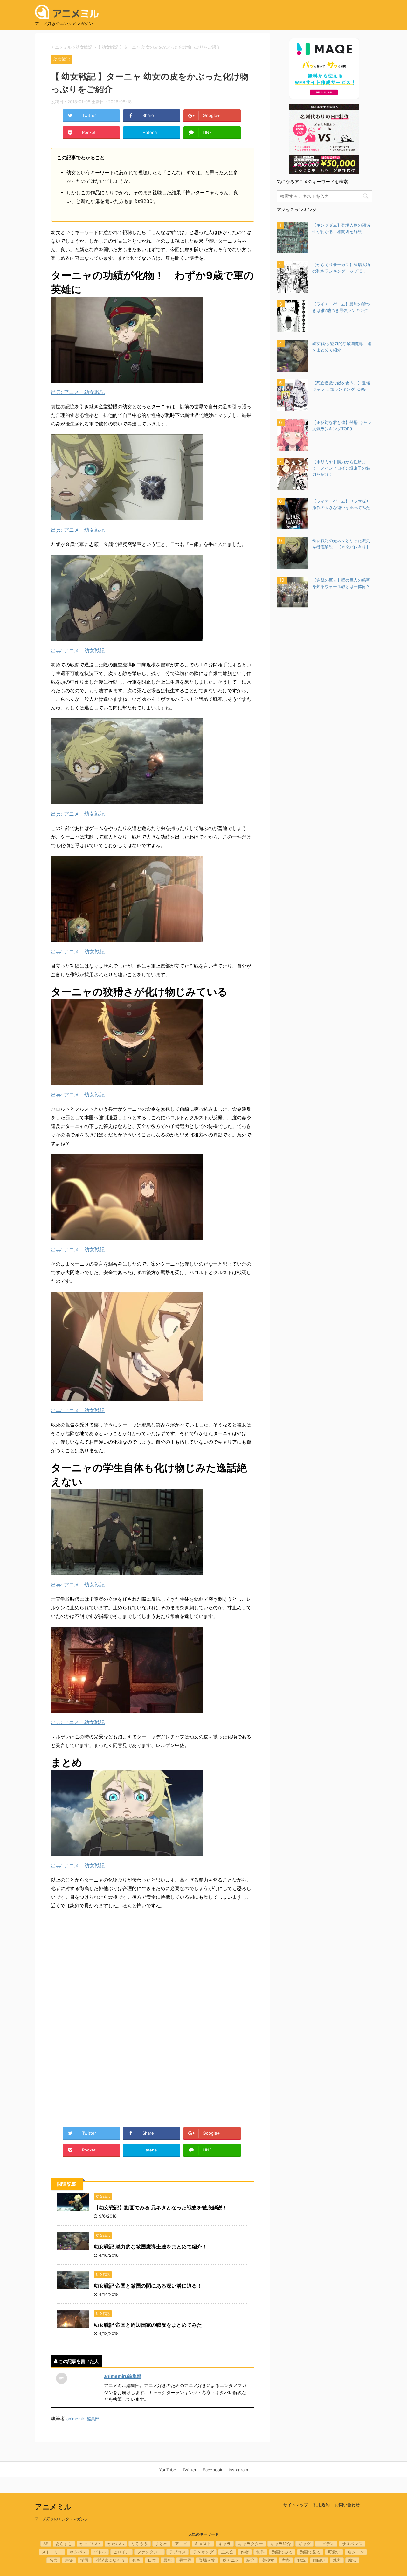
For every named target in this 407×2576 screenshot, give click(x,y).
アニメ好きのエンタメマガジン (62, 2519)
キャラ (225, 2544)
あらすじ (64, 2544)
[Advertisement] (153, 1968)
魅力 (337, 2560)
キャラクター (251, 2544)
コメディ (326, 2544)
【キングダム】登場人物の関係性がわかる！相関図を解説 (341, 228)
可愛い (334, 2552)
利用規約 (321, 2505)
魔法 (352, 2560)
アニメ (181, 2544)
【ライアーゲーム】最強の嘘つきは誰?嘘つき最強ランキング (341, 307)
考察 (286, 2560)
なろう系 (140, 2544)
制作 (260, 2552)
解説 (301, 2560)
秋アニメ (231, 2560)
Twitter (190, 2470)
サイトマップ (296, 2505)
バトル (100, 2552)
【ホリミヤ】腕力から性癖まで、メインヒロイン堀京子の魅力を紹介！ (341, 468)
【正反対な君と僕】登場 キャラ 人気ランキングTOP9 (342, 425)
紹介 (251, 2560)
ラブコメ (177, 2552)
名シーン (356, 2552)
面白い (319, 2560)
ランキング (203, 2552)
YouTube (168, 2470)
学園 (85, 2560)
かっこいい (90, 2544)
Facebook (213, 2470)
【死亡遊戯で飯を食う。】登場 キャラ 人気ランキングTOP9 (341, 386)
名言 (53, 2560)
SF (46, 2544)
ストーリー (52, 2552)
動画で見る (310, 2552)
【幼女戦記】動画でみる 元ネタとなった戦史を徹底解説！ (161, 2207)
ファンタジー (149, 2552)
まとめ (161, 2544)
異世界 (185, 2560)
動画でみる (282, 2552)
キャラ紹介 (281, 2544)
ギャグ (304, 2544)
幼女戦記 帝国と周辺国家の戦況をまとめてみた (148, 2325)
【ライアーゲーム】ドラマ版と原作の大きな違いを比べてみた (341, 504)
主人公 (227, 2552)
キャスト (203, 2544)
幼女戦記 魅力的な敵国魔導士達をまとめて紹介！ (150, 2247)
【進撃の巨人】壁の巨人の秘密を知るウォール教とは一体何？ (341, 583)
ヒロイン (121, 2552)
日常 (152, 2560)
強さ (136, 2560)
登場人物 (207, 2560)
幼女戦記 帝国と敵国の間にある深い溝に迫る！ (148, 2286)
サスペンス (352, 2544)
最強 (168, 2560)
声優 (69, 2560)
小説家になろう (110, 2560)
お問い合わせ (347, 2505)
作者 (245, 2552)
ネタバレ (78, 2552)
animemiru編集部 (123, 2376)
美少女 (268, 2560)
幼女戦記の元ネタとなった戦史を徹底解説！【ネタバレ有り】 (341, 544)
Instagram (238, 2470)
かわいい (116, 2544)
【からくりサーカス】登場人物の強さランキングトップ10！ (341, 268)
